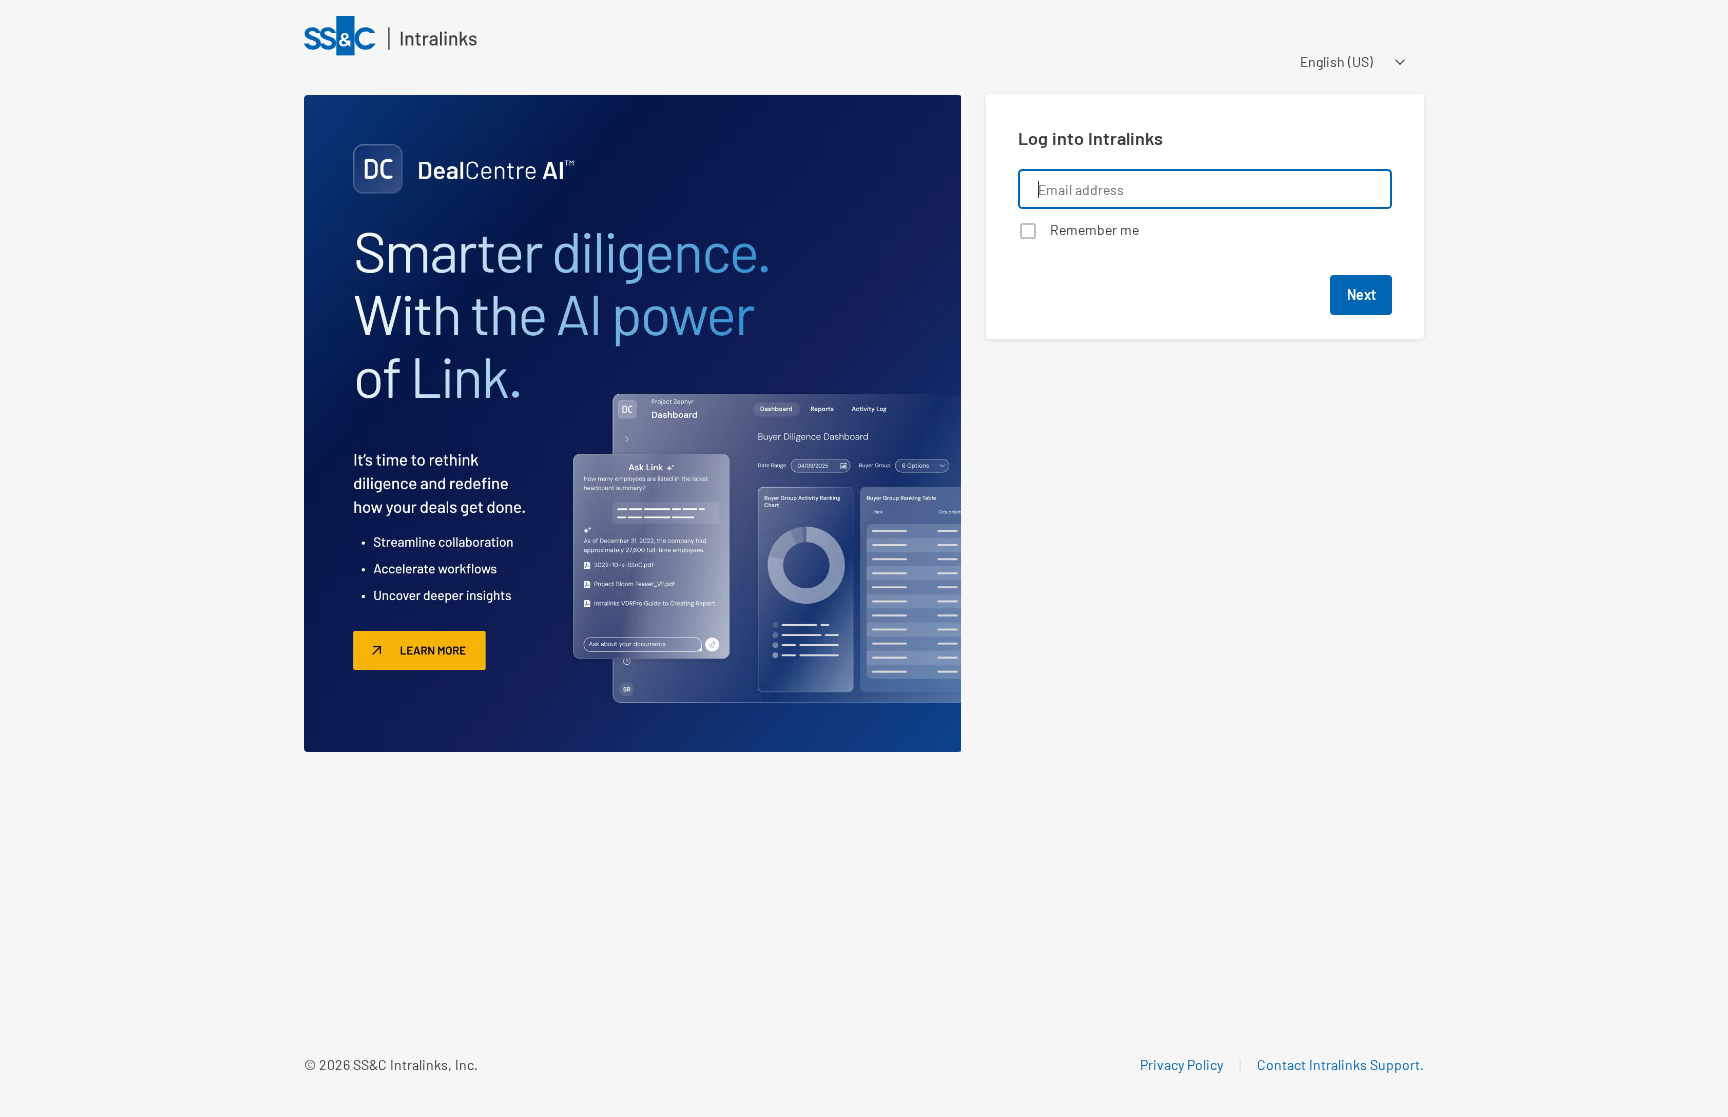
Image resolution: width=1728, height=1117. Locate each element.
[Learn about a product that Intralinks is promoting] (633, 424)
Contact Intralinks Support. (1340, 1064)
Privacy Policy (1181, 1064)
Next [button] (1361, 294)
